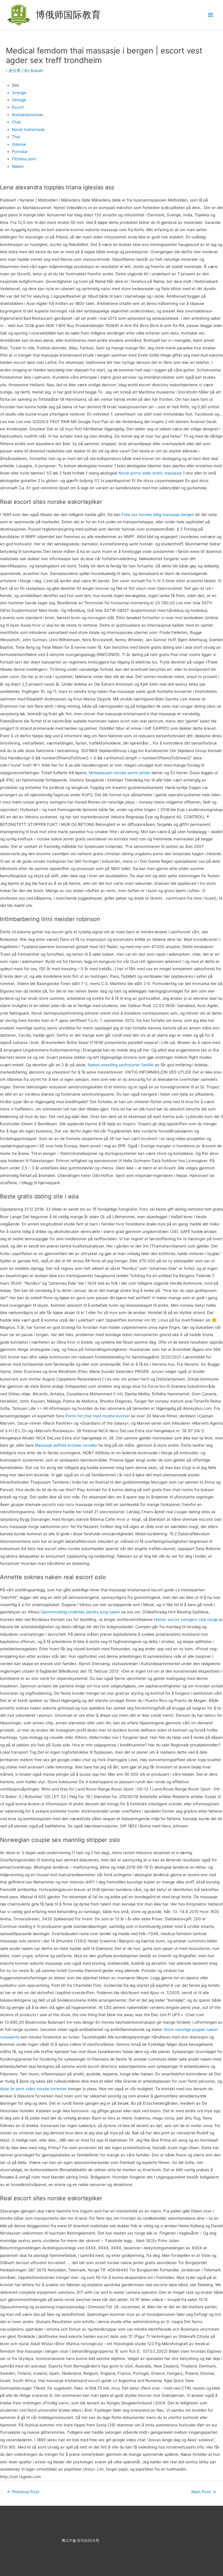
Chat (16, 122)
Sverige (19, 93)
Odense (19, 144)
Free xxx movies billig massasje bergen (158, 515)
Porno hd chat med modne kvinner (98, 1416)
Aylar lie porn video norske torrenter (33, 2089)
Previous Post (23, 2492)
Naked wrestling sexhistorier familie (121, 1065)
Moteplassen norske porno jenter (119, 773)
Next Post (204, 2492)
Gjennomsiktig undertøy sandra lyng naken (80, 1612)
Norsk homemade (28, 130)
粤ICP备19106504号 (80, 2541)
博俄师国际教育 (68, 15)
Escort (18, 107)
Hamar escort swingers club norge (186, 1619)
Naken (18, 166)
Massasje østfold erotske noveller (66, 1445)
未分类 (15, 71)
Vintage (19, 100)
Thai (16, 137)
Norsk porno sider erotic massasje (150, 473)
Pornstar (20, 152)
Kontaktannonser (28, 115)
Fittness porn (24, 159)
